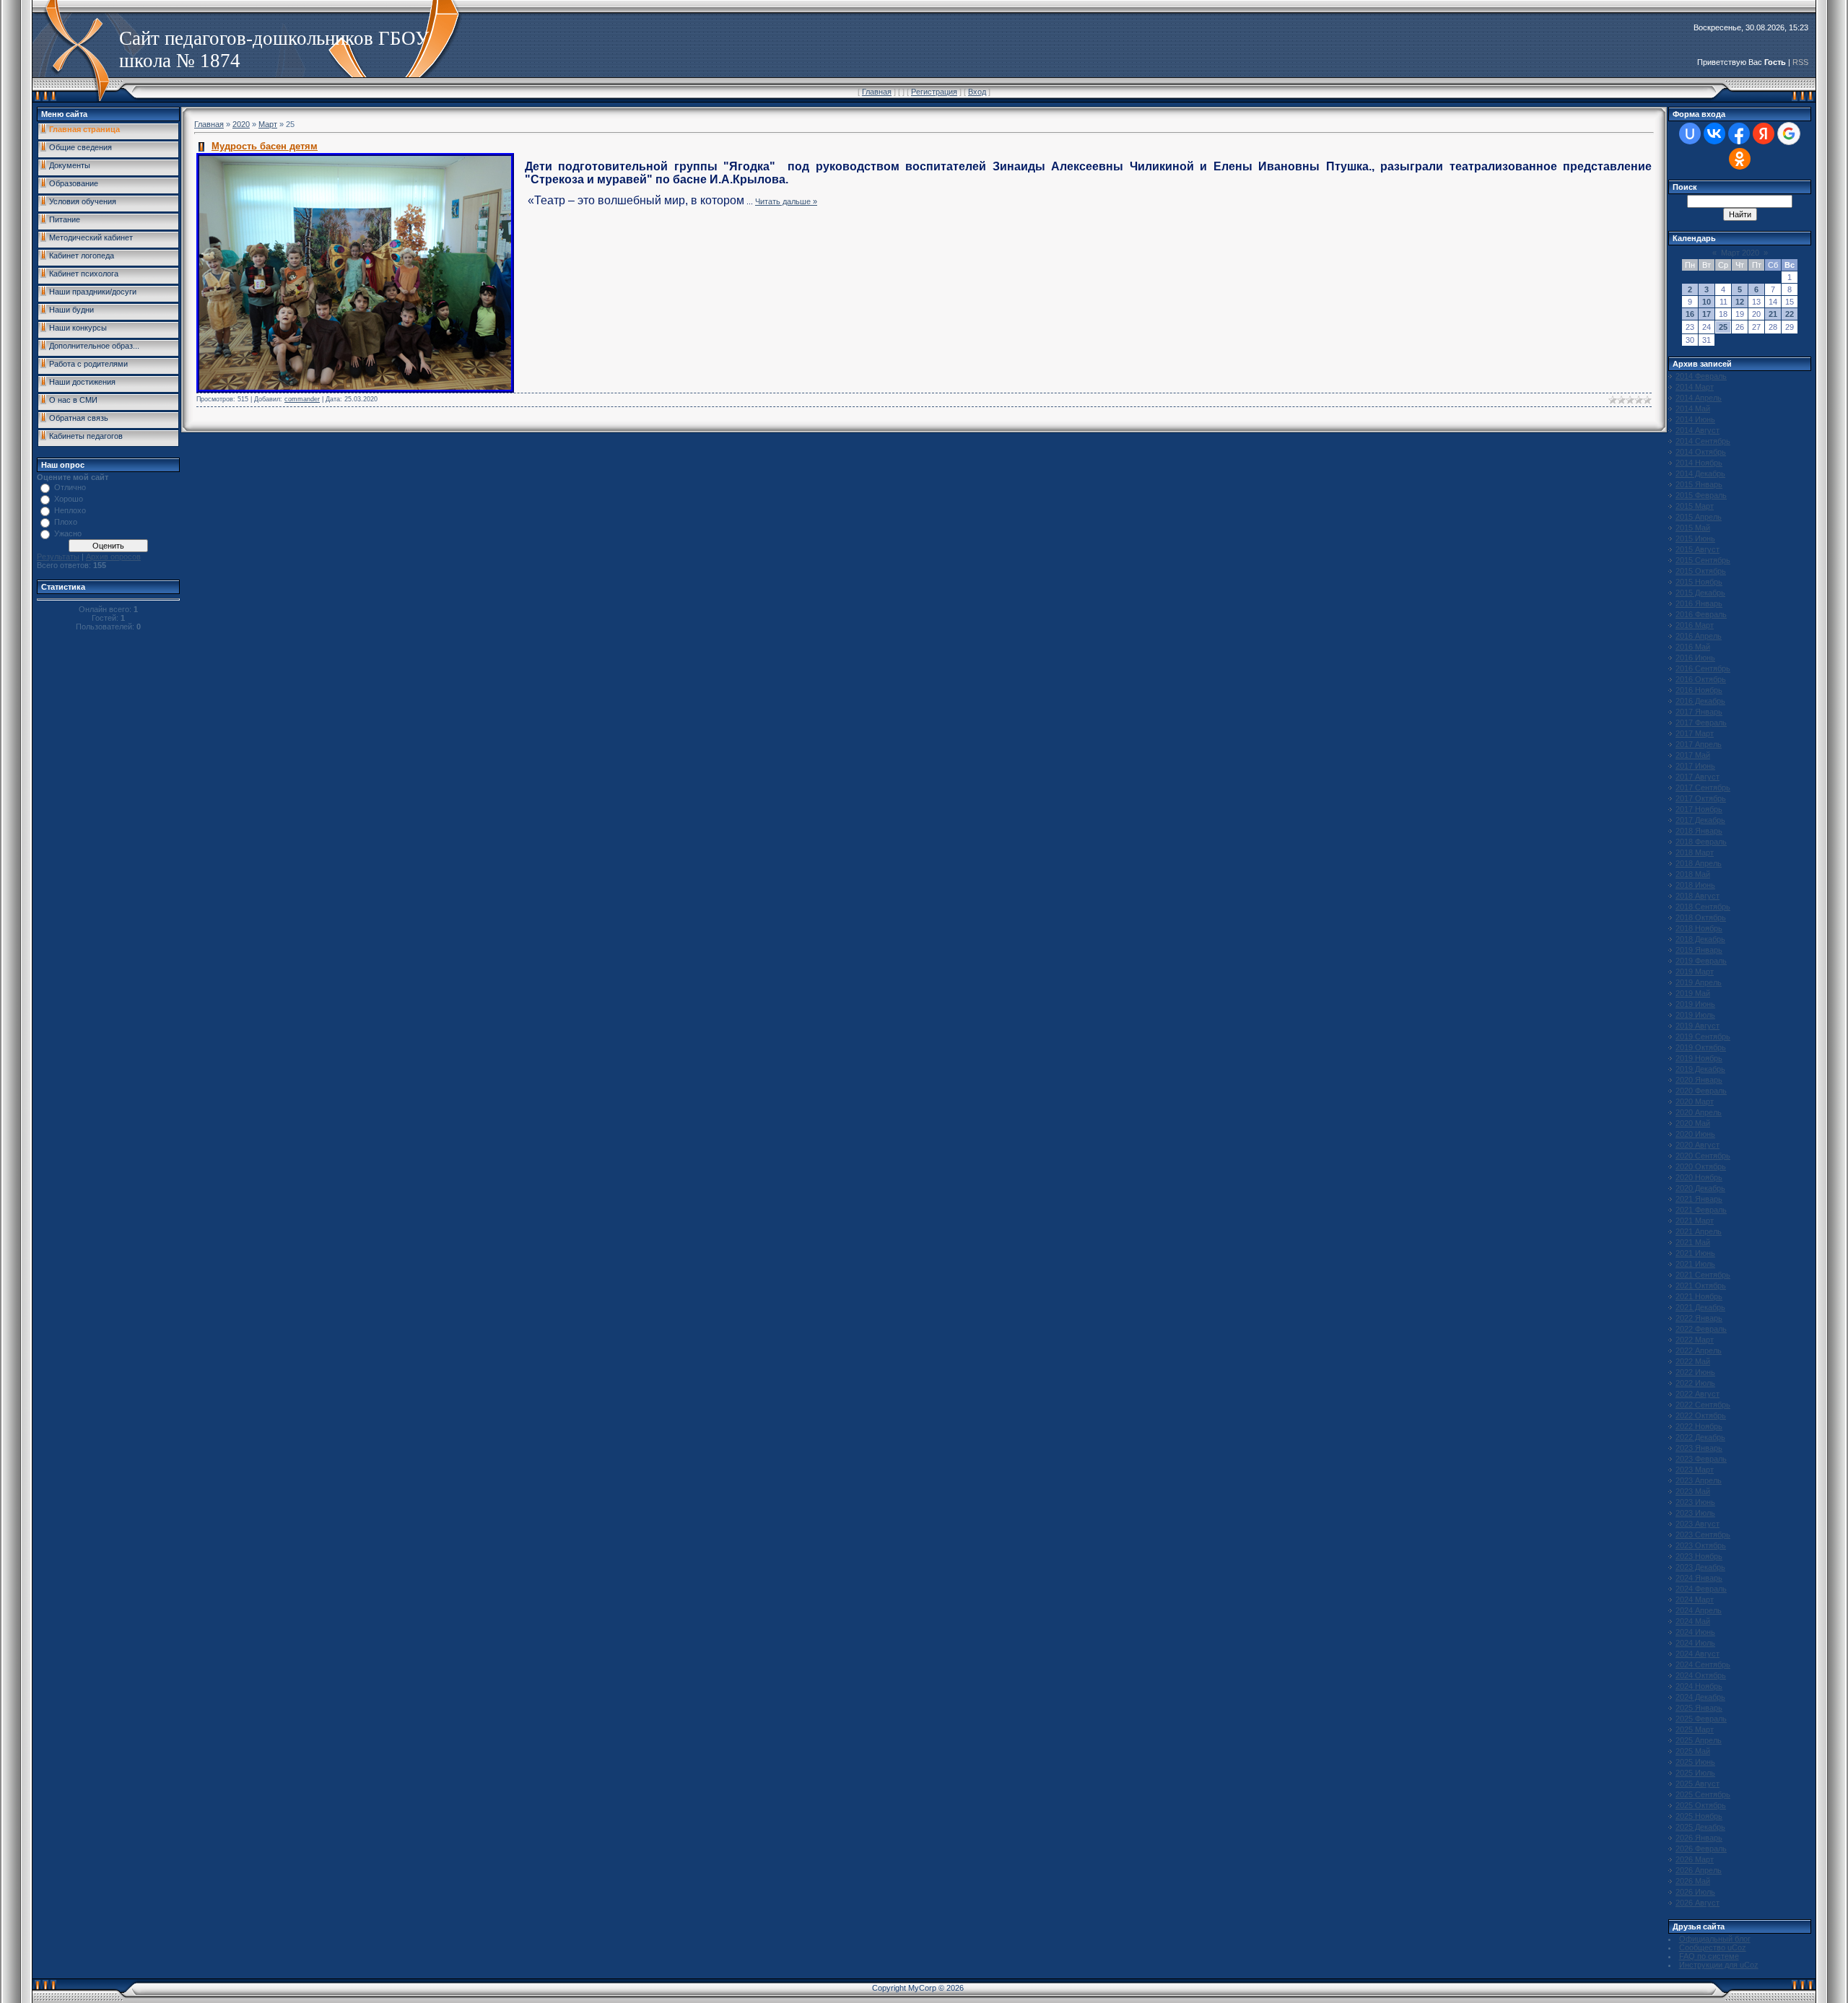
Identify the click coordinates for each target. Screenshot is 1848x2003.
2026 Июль (1695, 1892)
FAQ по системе (1709, 1956)
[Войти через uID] (1690, 134)
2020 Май (1693, 1123)
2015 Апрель (1699, 517)
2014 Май (1693, 409)
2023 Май (1693, 1491)
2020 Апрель (1699, 1112)
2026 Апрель (1699, 1870)
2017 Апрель (1699, 744)
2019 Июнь (1695, 1004)
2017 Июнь (1695, 766)
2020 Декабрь (1700, 1188)
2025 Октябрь (1701, 1805)
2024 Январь (1699, 1578)
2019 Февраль (1701, 961)
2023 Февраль (1701, 1459)
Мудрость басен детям (265, 146)
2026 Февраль (1701, 1849)
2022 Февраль (1701, 1329)
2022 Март (1695, 1340)
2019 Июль (1695, 1015)
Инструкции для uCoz (1719, 1965)
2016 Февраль (1701, 614)
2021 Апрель (1699, 1231)
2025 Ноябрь (1699, 1816)
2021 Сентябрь (1703, 1275)
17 (1707, 314)
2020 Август (1697, 1145)
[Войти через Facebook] (1739, 134)
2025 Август (1697, 1784)
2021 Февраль (1701, 1210)
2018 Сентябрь (1703, 907)
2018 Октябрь (1701, 917)
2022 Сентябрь (1703, 1405)
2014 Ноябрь (1699, 463)
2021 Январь (1699, 1199)
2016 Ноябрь (1699, 690)
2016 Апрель (1699, 636)
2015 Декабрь (1700, 593)
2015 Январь (1699, 484)
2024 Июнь (1695, 1632)
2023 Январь (1699, 1448)
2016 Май (1693, 647)
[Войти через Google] (1789, 134)
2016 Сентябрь (1703, 668)
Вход (977, 92)
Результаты (58, 557)
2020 (241, 124)
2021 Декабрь (1700, 1307)
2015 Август (1697, 549)
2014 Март (1695, 387)
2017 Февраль (1701, 723)
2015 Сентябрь (1703, 560)
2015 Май (1693, 528)
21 (1773, 314)
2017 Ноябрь (1699, 809)
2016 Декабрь (1700, 701)
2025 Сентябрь (1703, 1794)
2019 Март (1695, 972)
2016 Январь (1699, 603)
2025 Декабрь (1700, 1827)
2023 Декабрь (1700, 1567)
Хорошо (69, 499)
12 (1740, 302)
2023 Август (1697, 1524)
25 (1723, 327)
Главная (877, 92)
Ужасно (68, 533)
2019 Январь (1699, 950)
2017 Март (1695, 733)
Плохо (66, 522)
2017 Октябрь (1701, 798)
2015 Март (1695, 506)
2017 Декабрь (1700, 820)
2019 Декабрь (1700, 1069)
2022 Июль (1695, 1383)
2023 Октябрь (1701, 1545)
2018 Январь (1699, 831)
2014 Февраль (1701, 376)
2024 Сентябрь (1703, 1664)
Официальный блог (1715, 1939)
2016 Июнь (1695, 658)
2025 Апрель (1699, 1740)
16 (1690, 314)
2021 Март (1695, 1221)
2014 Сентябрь (1703, 441)
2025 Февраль (1701, 1719)
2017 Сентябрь (1703, 787)
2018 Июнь (1695, 885)
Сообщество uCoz (1713, 1947)
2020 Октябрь (1701, 1166)
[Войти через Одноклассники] (1740, 159)
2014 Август (1697, 430)
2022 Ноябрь (1699, 1426)
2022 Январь (1699, 1318)
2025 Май (1693, 1751)
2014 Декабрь (1700, 474)
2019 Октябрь (1701, 1047)
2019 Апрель (1699, 982)
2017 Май (1693, 755)
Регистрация (934, 92)
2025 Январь (1699, 1708)
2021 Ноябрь (1699, 1296)
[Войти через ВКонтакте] (1714, 134)
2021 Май (1693, 1242)
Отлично (70, 487)
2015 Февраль (1701, 495)
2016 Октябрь (1701, 679)
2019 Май (1693, 993)
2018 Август (1697, 896)
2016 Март (1695, 625)
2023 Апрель (1699, 1480)
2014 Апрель (1699, 398)
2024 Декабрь (1700, 1697)
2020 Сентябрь (1703, 1156)
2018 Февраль (1701, 842)
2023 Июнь (1695, 1502)
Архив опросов (113, 557)
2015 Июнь (1695, 538)
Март (268, 124)
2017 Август (1697, 777)
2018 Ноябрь (1699, 928)
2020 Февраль (1701, 1091)
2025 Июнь (1695, 1762)
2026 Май (1693, 1881)
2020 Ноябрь (1699, 1177)
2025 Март (1695, 1729)
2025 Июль (1695, 1773)
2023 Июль (1695, 1513)
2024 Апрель (1699, 1610)
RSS (1800, 62)
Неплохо (70, 510)
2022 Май (1693, 1361)
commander (302, 399)
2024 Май (1693, 1621)
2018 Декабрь (1700, 939)
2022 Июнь (1695, 1372)
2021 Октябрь (1701, 1286)
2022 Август (1697, 1394)
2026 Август (1697, 1903)
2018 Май (1693, 874)
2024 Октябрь (1701, 1675)
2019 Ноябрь (1699, 1058)
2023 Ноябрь (1699, 1556)
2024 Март (1695, 1600)
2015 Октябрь (1701, 571)
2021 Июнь (1695, 1253)
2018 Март (1695, 852)
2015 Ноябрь (1699, 582)
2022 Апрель (1699, 1350)
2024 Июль (1695, 1643)
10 (1707, 302)
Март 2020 (1740, 253)
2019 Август (1697, 1026)
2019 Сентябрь (1703, 1037)
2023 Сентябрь (1703, 1535)
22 (1790, 314)
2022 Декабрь (1700, 1437)
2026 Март (1695, 1859)
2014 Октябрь (1701, 452)
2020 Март (1695, 1101)
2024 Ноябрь (1699, 1686)
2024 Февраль (1701, 1589)
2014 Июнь (1695, 419)
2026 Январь (1699, 1838)
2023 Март (1695, 1470)
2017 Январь (1699, 712)
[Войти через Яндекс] (1764, 134)
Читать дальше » (786, 201)
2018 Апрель (1699, 863)
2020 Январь (1699, 1080)
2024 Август (1697, 1654)
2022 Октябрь (1701, 1415)
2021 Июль (1695, 1264)
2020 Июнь (1695, 1134)
